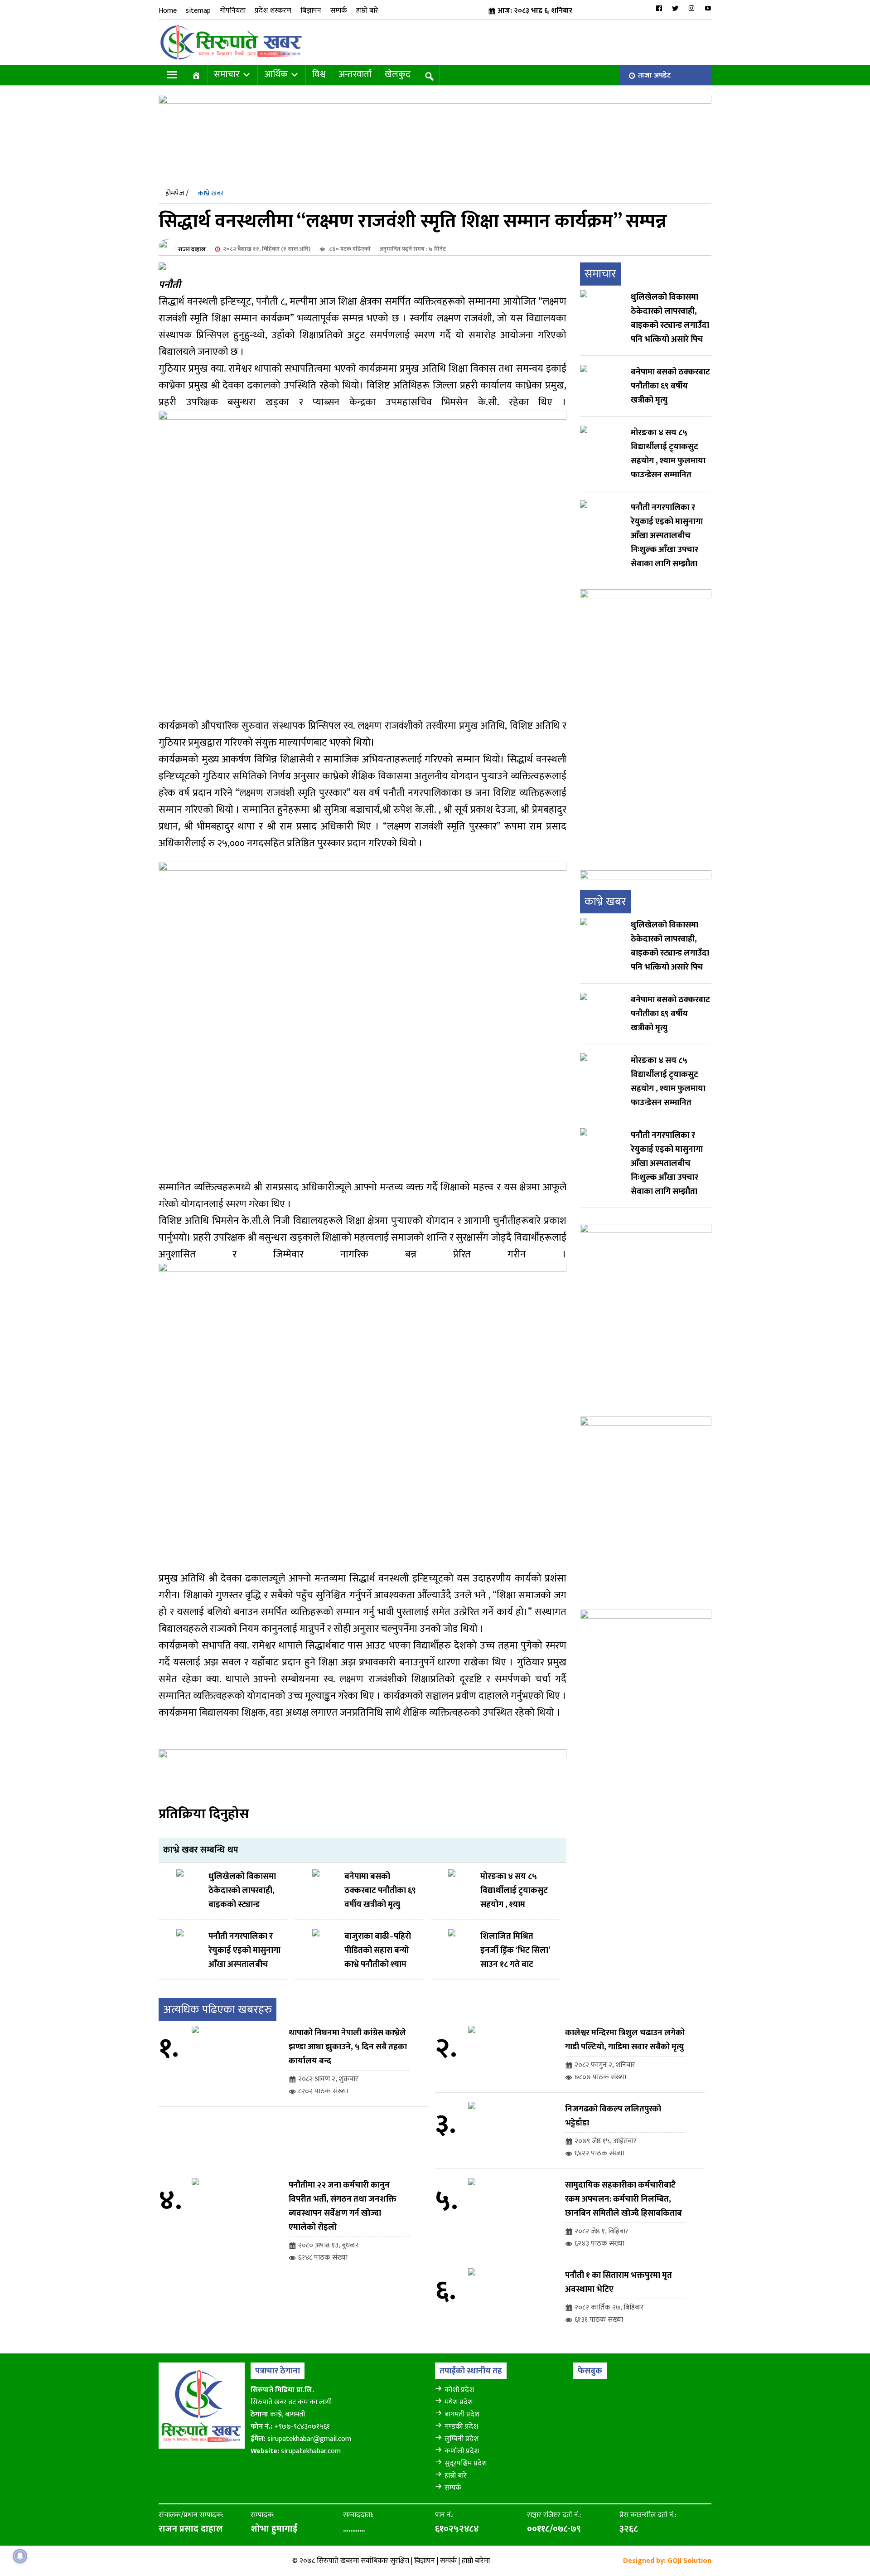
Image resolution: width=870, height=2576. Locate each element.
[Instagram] (691, 8)
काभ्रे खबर (211, 193)
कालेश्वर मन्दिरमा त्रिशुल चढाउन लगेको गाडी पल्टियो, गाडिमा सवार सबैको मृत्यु (625, 2040)
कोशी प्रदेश (459, 2390)
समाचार (227, 74)
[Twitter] (675, 8)
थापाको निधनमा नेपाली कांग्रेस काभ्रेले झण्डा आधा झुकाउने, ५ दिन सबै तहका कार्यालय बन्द (348, 2047)
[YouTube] (708, 8)
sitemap (198, 11)
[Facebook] (659, 8)
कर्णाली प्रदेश (462, 2451)
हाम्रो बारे (367, 11)
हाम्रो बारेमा (476, 2561)
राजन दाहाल (192, 249)
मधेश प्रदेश (459, 2402)
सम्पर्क (339, 11)
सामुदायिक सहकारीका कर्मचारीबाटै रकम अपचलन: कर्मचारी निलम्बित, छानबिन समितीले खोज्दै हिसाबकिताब (623, 2199)
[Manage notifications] (20, 2556)
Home (168, 11)
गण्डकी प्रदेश (461, 2427)
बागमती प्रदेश (462, 2414)
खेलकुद (398, 74)
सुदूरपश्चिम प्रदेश (466, 2463)
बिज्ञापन (311, 11)
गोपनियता (233, 11)
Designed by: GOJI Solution (667, 2561)
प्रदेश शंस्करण (273, 11)
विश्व (319, 74)
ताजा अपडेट (655, 75)
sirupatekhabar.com (311, 2451)
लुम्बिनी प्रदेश (462, 2439)
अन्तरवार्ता (355, 74)
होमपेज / (177, 193)
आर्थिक (276, 74)
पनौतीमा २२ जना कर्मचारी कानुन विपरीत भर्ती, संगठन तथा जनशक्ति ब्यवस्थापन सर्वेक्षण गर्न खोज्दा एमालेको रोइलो (343, 2206)
